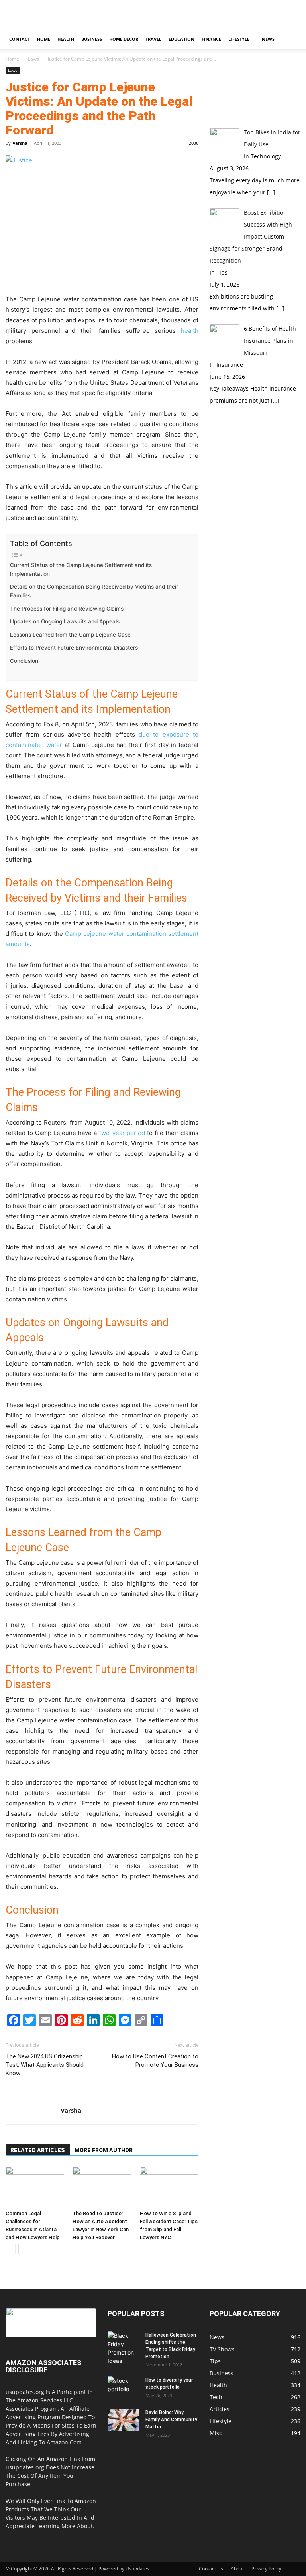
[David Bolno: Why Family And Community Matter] (124, 2420)
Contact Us (211, 2569)
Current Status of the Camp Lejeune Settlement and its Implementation (81, 569)
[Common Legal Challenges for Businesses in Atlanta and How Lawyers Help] (35, 2187)
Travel (153, 39)
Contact (20, 39)
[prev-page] (11, 2249)
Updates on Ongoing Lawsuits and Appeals (66, 621)
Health (66, 39)
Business (92, 39)
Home (44, 39)
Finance (211, 39)
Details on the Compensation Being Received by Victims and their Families (94, 591)
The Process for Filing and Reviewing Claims (68, 609)
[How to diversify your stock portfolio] (124, 2388)
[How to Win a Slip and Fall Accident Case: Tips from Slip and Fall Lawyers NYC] (169, 2187)
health (190, 331)
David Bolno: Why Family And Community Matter (171, 2420)
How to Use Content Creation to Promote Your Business (155, 2061)
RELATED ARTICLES (38, 2150)
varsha (20, 143)
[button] (291, 39)
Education (181, 39)
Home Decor (124, 39)
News (268, 39)
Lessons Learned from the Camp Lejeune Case (71, 635)
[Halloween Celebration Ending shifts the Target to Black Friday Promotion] (124, 2348)
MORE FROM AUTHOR (104, 2150)
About (237, 2569)
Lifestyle (239, 39)
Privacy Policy (266, 2569)
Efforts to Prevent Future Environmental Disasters (75, 648)
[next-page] (23, 2249)
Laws (33, 59)
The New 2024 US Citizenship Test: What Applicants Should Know (45, 2065)
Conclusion (24, 661)
